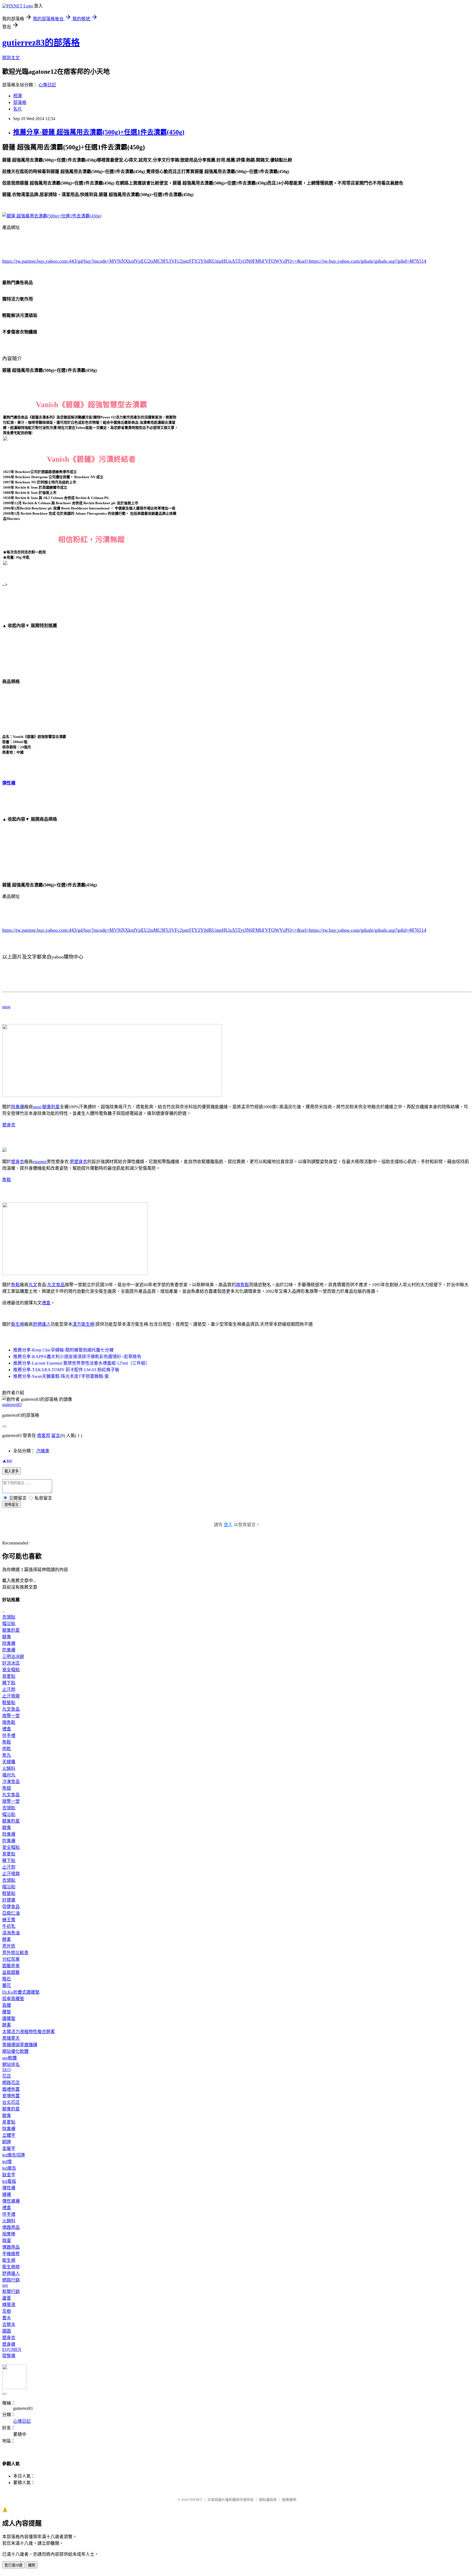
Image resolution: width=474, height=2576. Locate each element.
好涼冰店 (11, 1663)
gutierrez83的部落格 (41, 42)
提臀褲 (9, 2356)
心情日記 (47, 85)
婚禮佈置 (11, 2089)
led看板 (9, 2181)
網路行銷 (11, 2280)
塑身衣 (9, 1125)
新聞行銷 (11, 2292)
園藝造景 (11, 1966)
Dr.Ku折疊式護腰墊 (21, 1992)
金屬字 (9, 2148)
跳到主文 (11, 58)
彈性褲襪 (11, 2201)
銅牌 (7, 2142)
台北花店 (11, 2102)
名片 (18, 109)
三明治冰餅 (13, 1657)
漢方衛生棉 (83, 1324)
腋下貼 (9, 1683)
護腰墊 (9, 2018)
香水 (7, 2318)
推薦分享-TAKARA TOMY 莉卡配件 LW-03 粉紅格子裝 (66, 1370)
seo (5, 2285)
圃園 (7, 2331)
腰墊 (7, 2012)
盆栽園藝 (11, 1972)
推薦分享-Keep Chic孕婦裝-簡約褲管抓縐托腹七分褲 (63, 1350)
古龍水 (9, 2324)
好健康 (9, 1900)
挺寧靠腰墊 (13, 1999)
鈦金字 (9, 2175)
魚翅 (7, 1788)
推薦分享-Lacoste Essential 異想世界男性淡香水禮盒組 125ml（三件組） (81, 1363)
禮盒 (46, 1303)
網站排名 (11, 2065)
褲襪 (7, 2194)
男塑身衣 (78, 1162)
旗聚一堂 (11, 1716)
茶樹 (7, 2311)
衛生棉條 (11, 2267)
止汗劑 (9, 1689)
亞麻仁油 (11, 1913)
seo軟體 (9, 2058)
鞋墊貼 (9, 1703)
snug (6, 1007)
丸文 (33, 1285)
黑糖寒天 (11, 2038)
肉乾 (7, 1749)
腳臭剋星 (51, 1107)
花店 (7, 2076)
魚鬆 (7, 1180)
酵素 (7, 1939)
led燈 (7, 2162)
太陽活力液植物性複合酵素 (29, 2032)
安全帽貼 (11, 1670)
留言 (56, 1436)
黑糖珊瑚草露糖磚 (20, 2045)
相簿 (18, 96)
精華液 (9, 2305)
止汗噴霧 (11, 1696)
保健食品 (11, 1907)
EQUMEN (12, 2349)
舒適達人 (42, 1324)
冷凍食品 (11, 1782)
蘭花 (7, 1986)
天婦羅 (9, 1762)
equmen (40, 1162)
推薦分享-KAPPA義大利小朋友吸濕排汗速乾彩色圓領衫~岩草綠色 (77, 1357)
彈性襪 (9, 783)
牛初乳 (9, 1926)
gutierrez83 (12, 1405)
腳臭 (7, 1637)
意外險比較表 (15, 1953)
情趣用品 (11, 2227)
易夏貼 (9, 1676)
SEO (6, 2070)
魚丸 (7, 1755)
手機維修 (11, 2254)
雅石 (7, 1979)
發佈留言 (12, 1505)
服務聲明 (289, 2500)
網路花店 (11, 2083)
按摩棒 (9, 2234)
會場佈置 (11, 2096)
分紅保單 (11, 1959)
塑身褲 (9, 2344)
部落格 (20, 102)
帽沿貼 (9, 1624)
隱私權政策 (268, 2500)
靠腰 (7, 2005)
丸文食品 (56, 1285)
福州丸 (9, 1775)
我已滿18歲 (13, 2565)
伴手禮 (9, 1735)
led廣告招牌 (14, 2155)
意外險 (9, 1946)
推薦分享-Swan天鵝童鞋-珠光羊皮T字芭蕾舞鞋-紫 (61, 1376)
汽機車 (43, 1451)
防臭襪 (9, 1650)
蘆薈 (7, 2298)
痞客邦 (44, 1436)
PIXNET (196, 2500)
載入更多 (12, 1471)
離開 (32, 2565)
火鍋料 (9, 1768)
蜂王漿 (9, 1920)
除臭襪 (18, 1107)
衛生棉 (18, 1324)
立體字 (9, 2135)
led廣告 (9, 2168)
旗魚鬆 (242, 1285)
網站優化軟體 (15, 2051)
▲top (7, 1460)
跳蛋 (7, 2241)
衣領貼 (9, 1617)
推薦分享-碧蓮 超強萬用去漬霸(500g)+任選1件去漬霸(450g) (99, 132)
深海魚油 (11, 1933)
